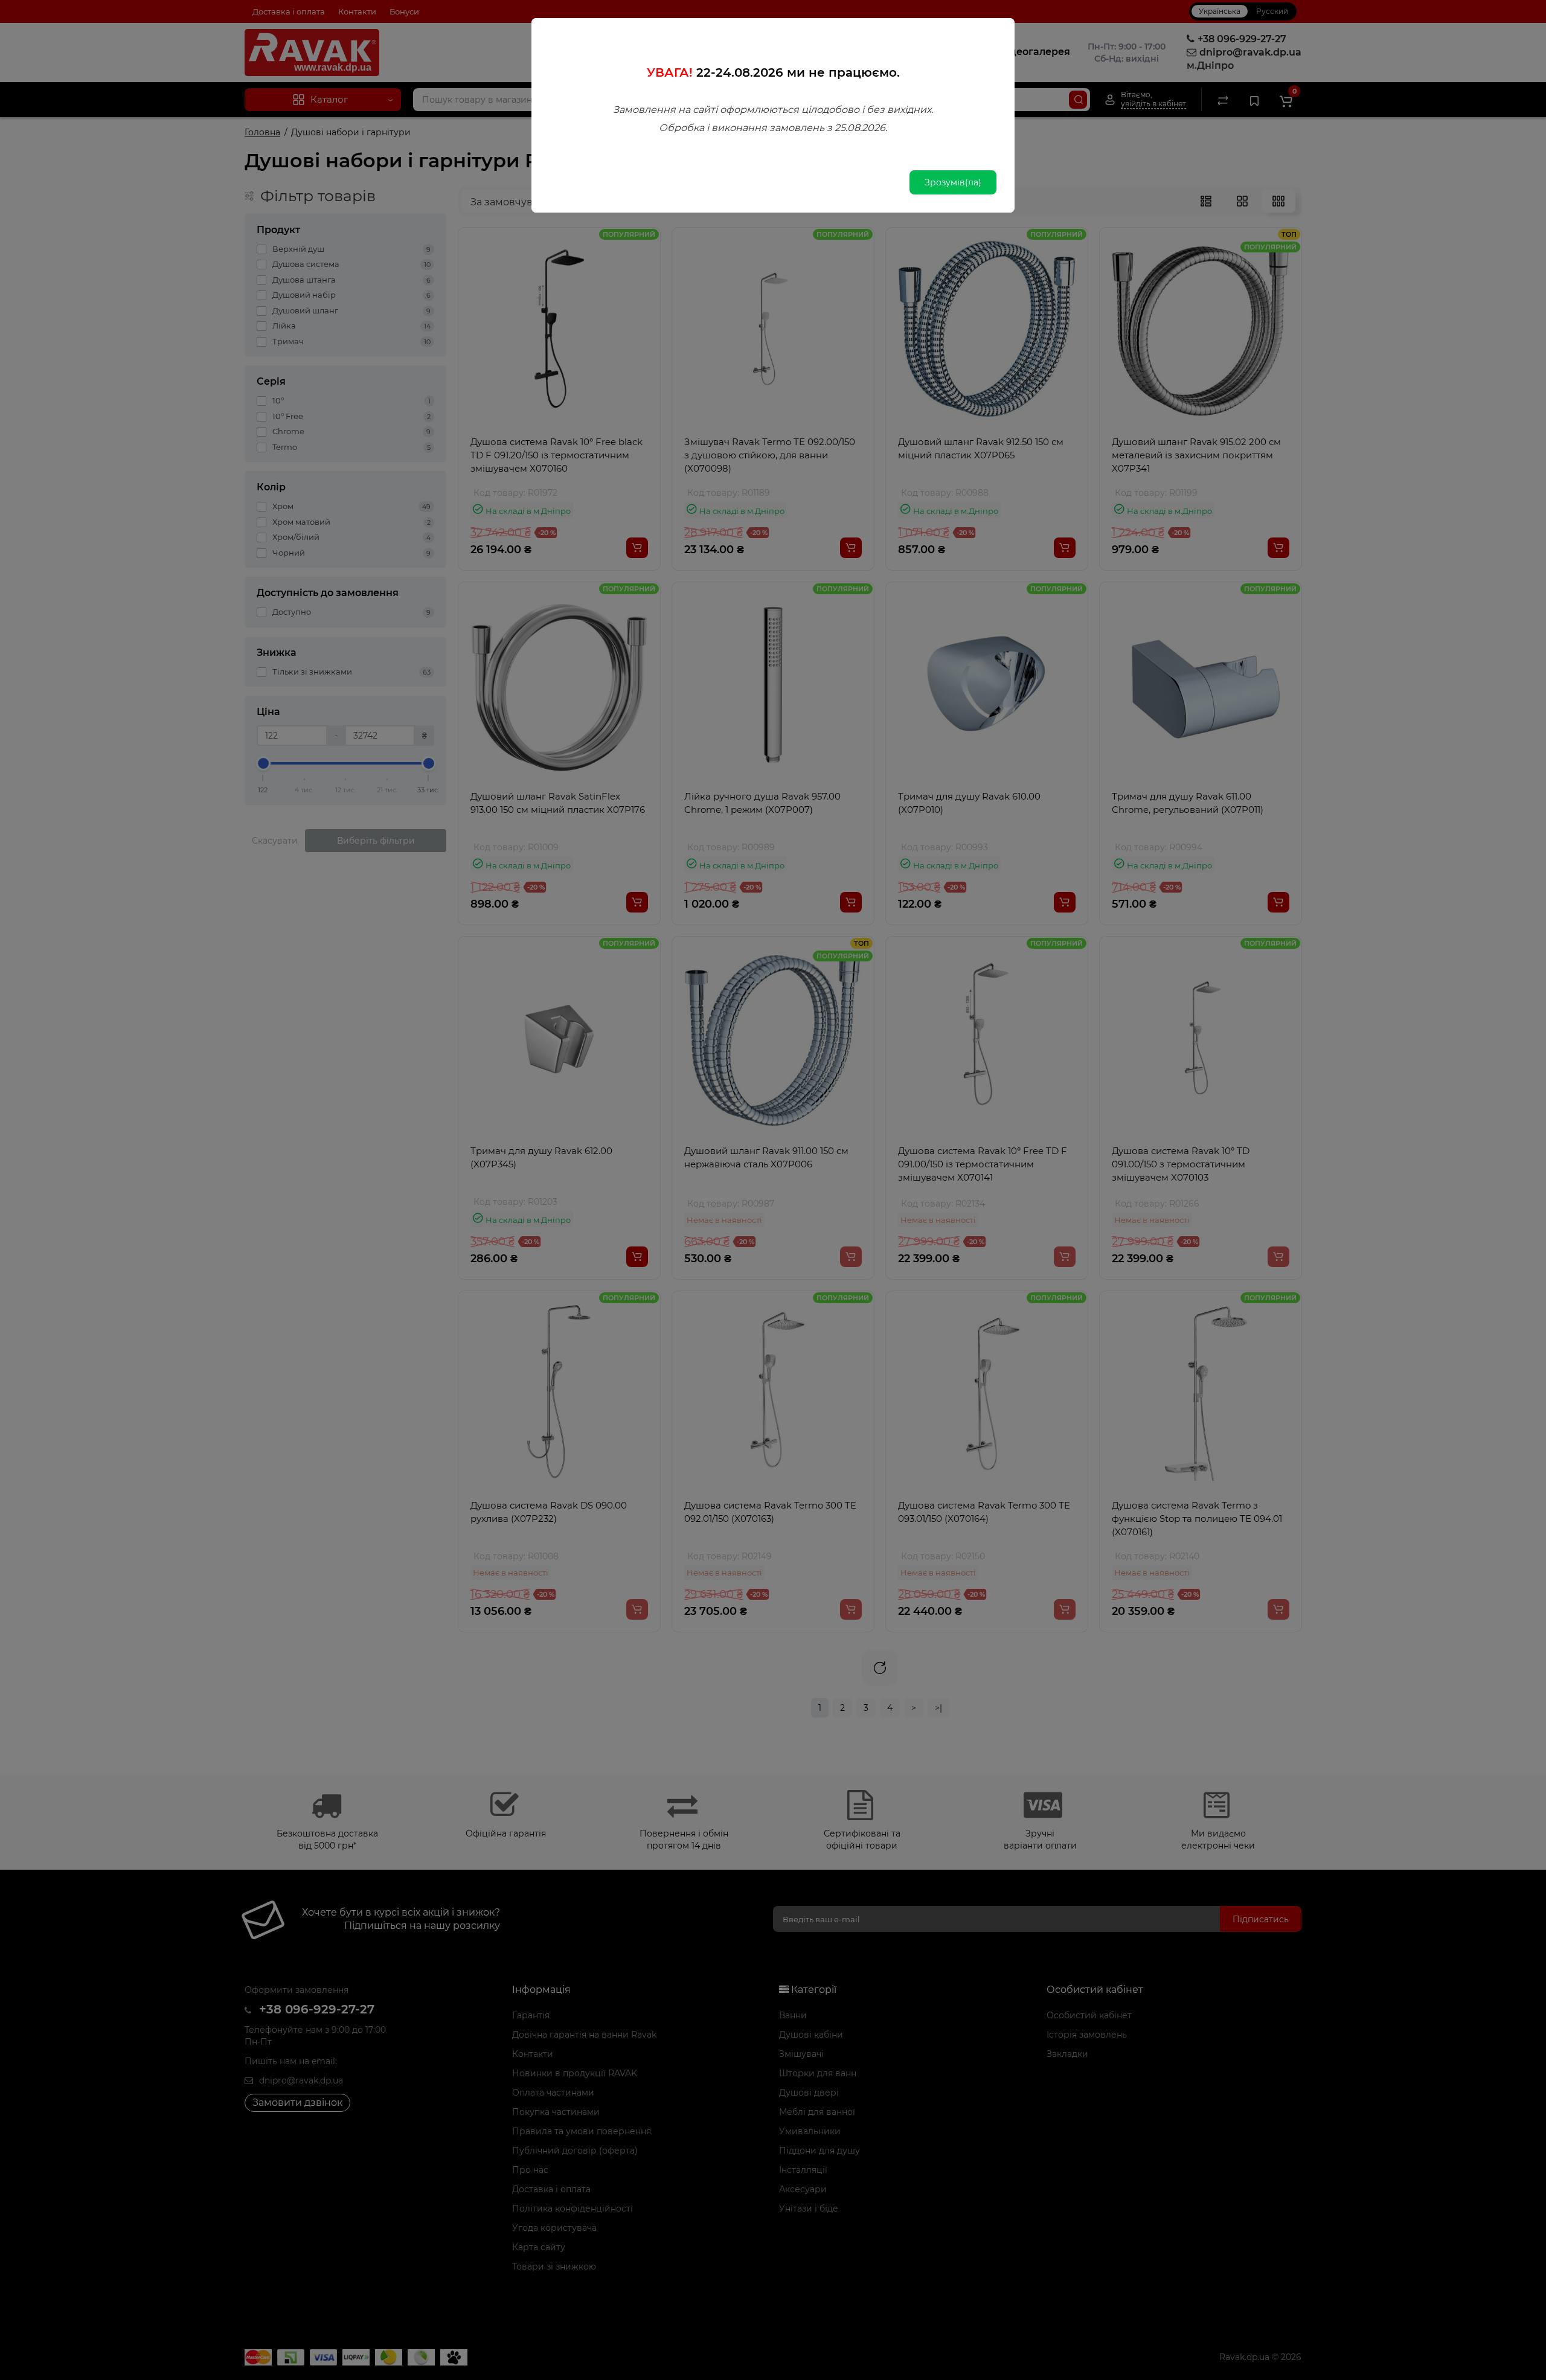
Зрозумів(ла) (953, 182)
